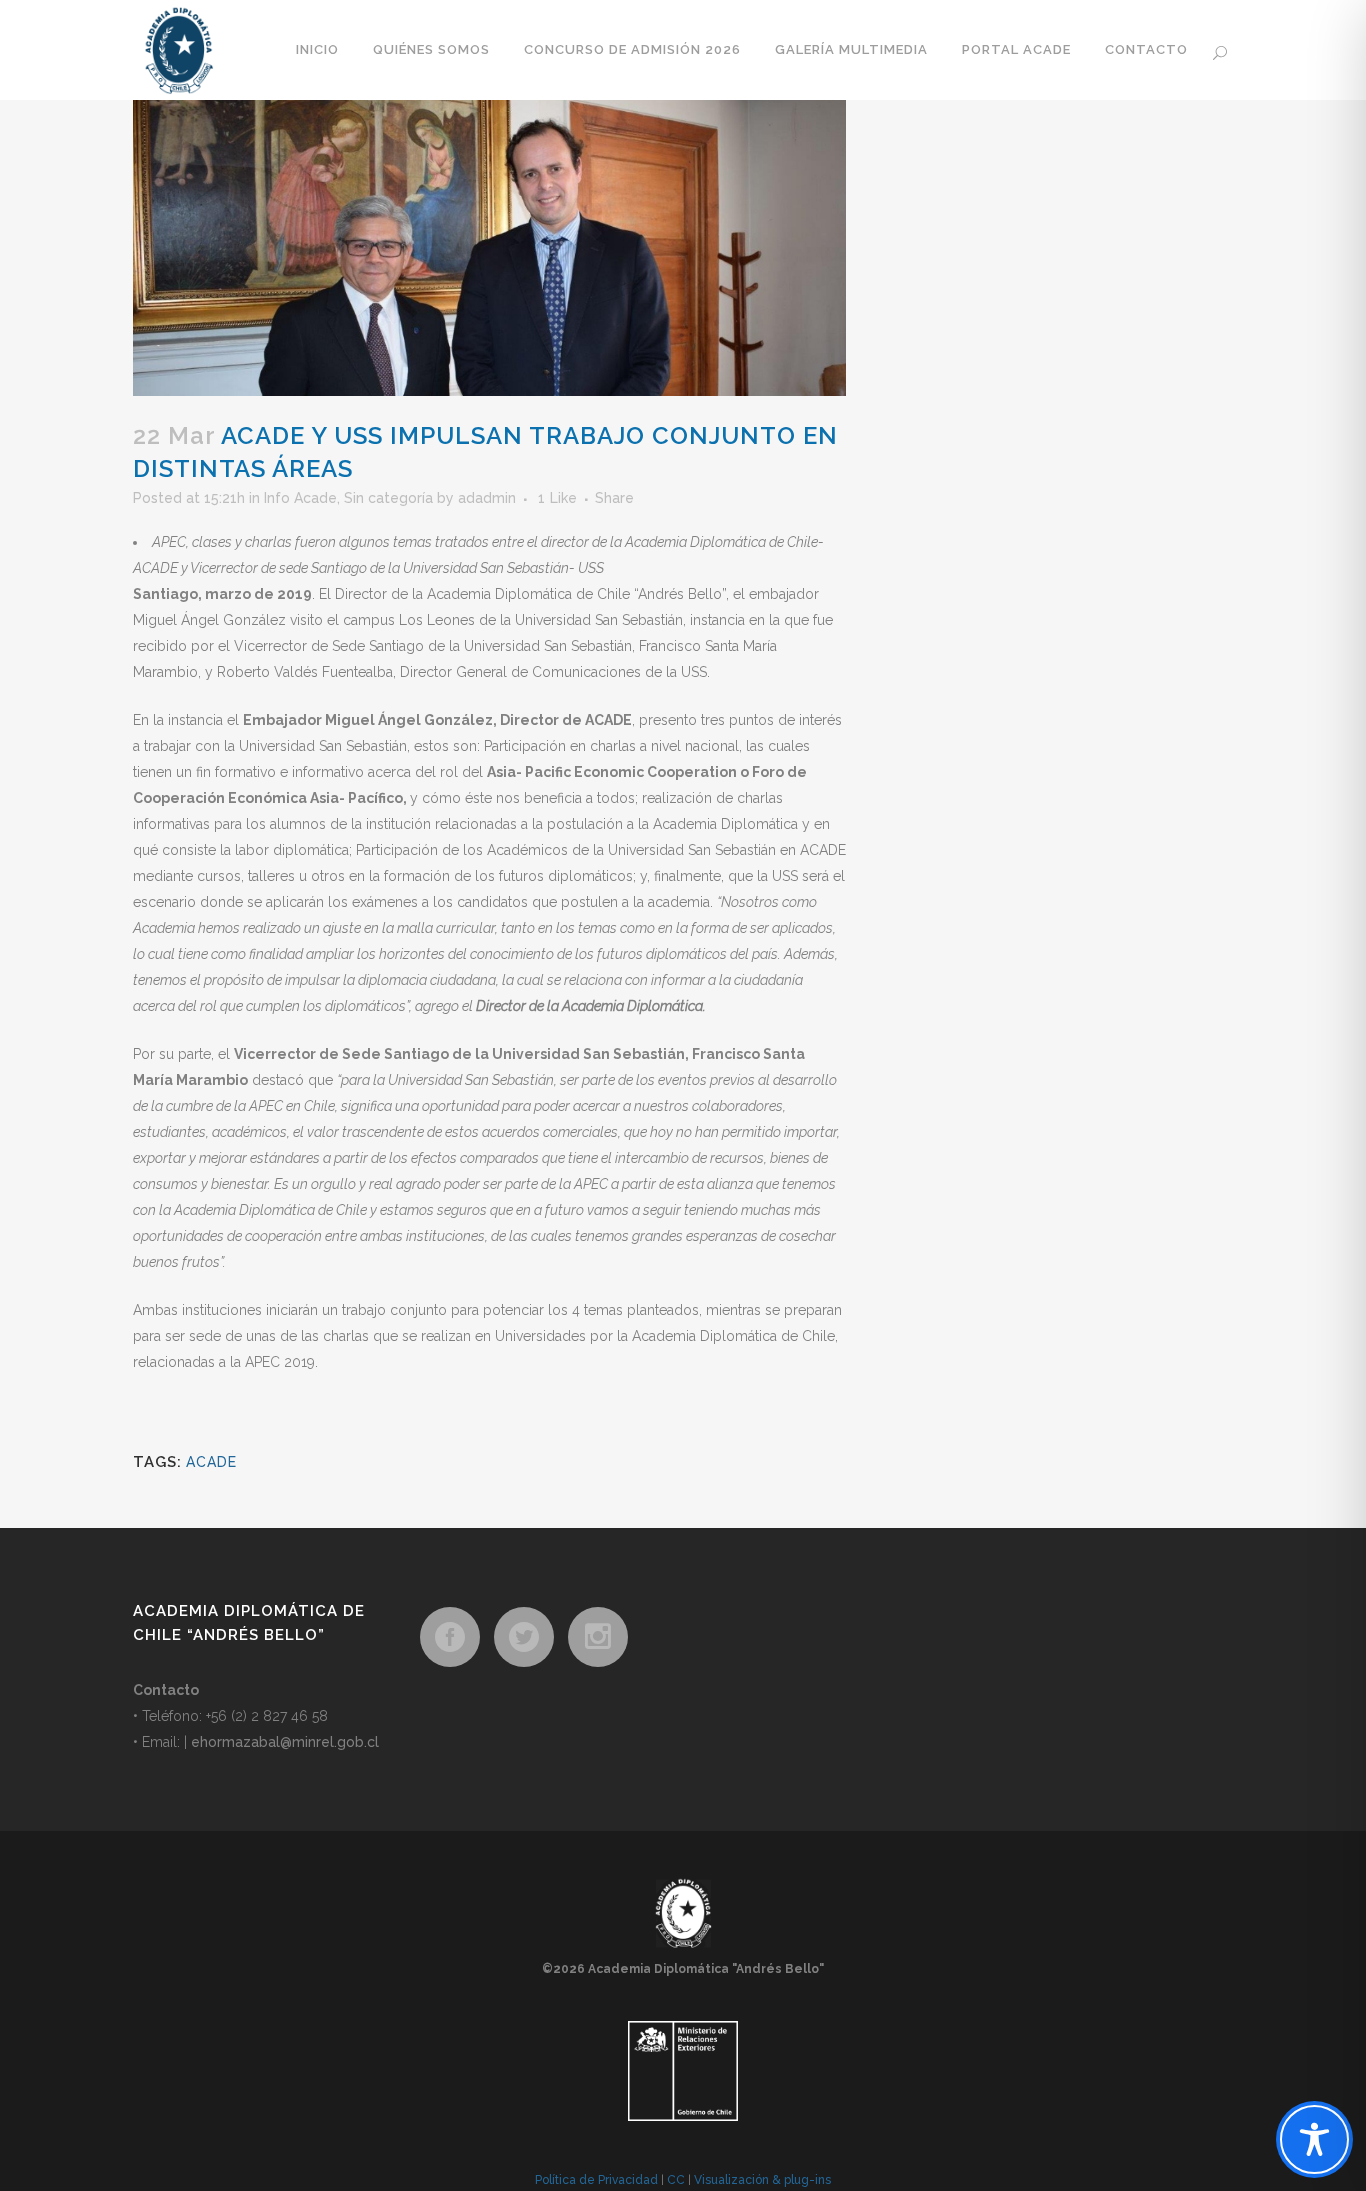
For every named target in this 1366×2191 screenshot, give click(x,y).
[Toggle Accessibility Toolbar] (1314, 2139)
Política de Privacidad (596, 2180)
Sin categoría (388, 498)
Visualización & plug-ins (762, 2180)
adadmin (487, 498)
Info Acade (300, 498)
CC (676, 2180)
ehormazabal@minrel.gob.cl (285, 1742)
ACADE (211, 1462)
